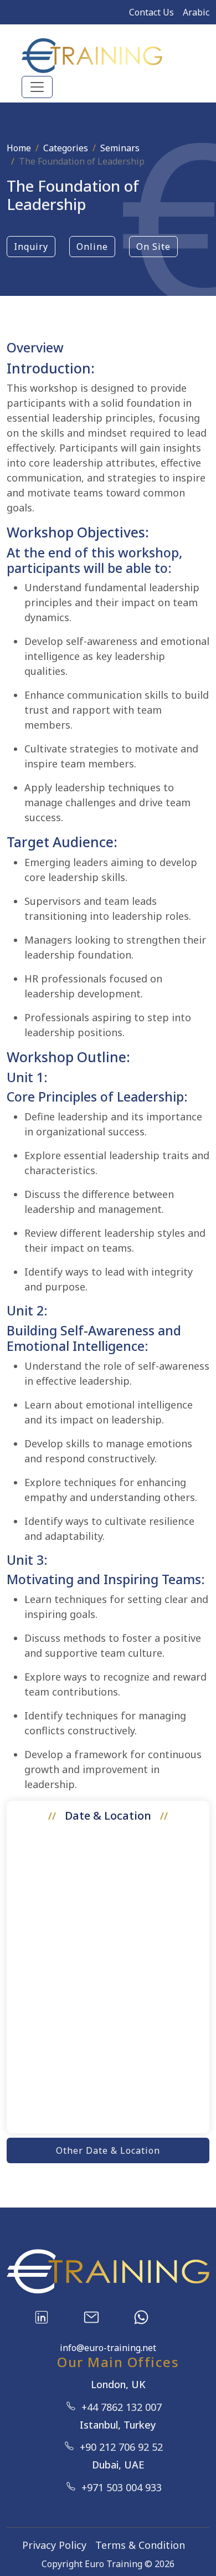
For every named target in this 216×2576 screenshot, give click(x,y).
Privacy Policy (54, 2545)
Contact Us (151, 12)
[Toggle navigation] (37, 87)
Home (19, 148)
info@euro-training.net (108, 2348)
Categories (66, 148)
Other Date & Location (108, 2150)
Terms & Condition (140, 2545)
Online (92, 247)
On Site (153, 247)
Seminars (120, 148)
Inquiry (31, 247)
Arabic (196, 12)
